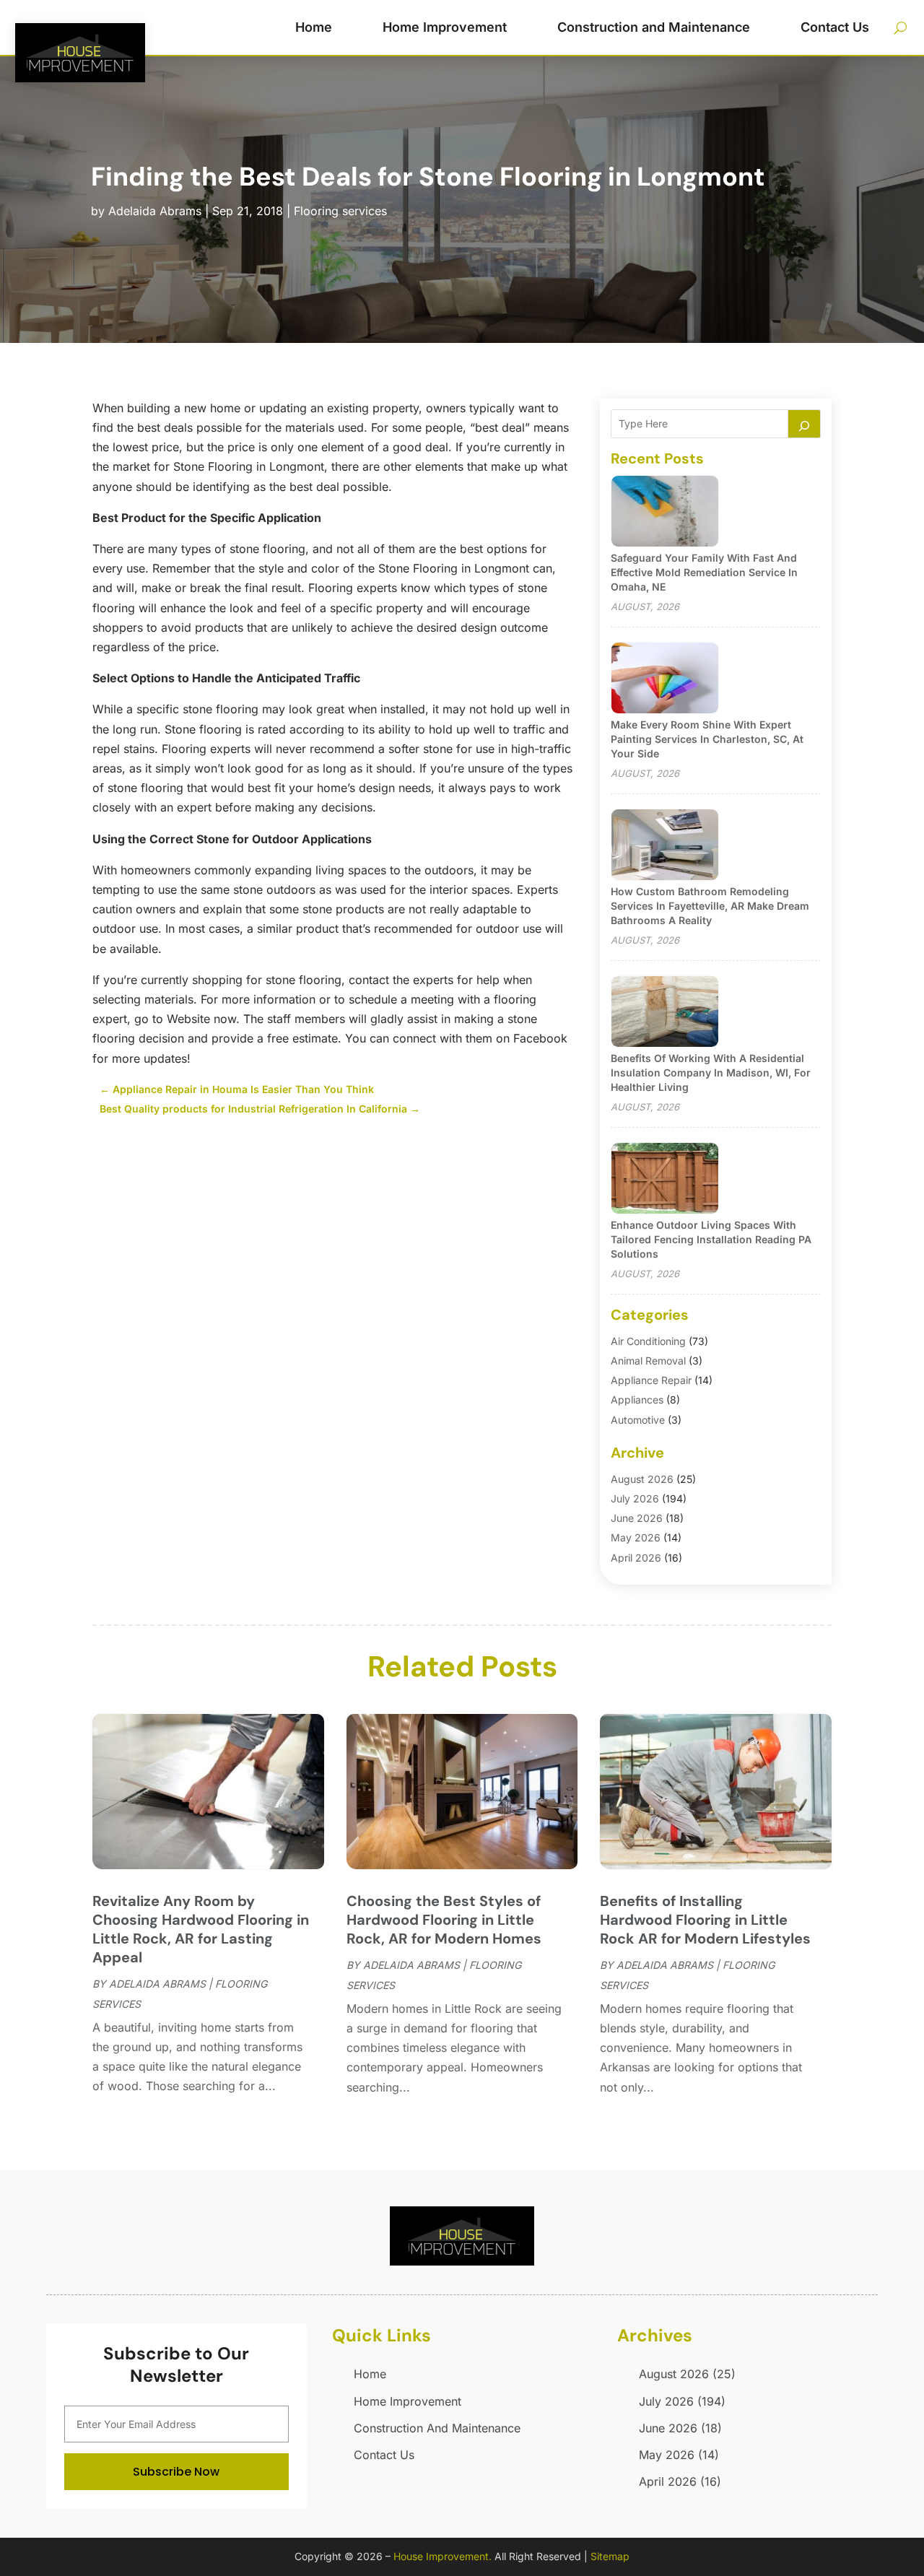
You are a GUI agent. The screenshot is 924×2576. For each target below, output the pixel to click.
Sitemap (610, 2556)
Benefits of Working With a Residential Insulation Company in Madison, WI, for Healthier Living (711, 1072)
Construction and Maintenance (654, 27)
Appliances (637, 1400)
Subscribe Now (176, 2472)
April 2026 (636, 1558)
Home (314, 27)
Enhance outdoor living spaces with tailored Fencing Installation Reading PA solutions (711, 1239)
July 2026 (635, 1498)
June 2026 (637, 1518)
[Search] (804, 424)
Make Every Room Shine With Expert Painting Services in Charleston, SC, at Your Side (707, 739)
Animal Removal (648, 1361)
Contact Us (835, 27)
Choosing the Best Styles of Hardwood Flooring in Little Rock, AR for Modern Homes (444, 1920)
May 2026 (636, 1537)
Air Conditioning (648, 1341)
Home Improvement (445, 27)
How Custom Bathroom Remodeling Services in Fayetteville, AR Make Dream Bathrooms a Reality (710, 906)
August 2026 (642, 1479)
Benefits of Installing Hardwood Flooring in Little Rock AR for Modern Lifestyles (705, 1920)
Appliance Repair (651, 1380)
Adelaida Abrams (155, 211)
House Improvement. (443, 2556)
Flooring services (340, 211)
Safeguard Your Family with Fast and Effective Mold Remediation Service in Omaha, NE (704, 572)
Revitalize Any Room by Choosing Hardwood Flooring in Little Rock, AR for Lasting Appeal (201, 1929)
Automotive (638, 1420)
